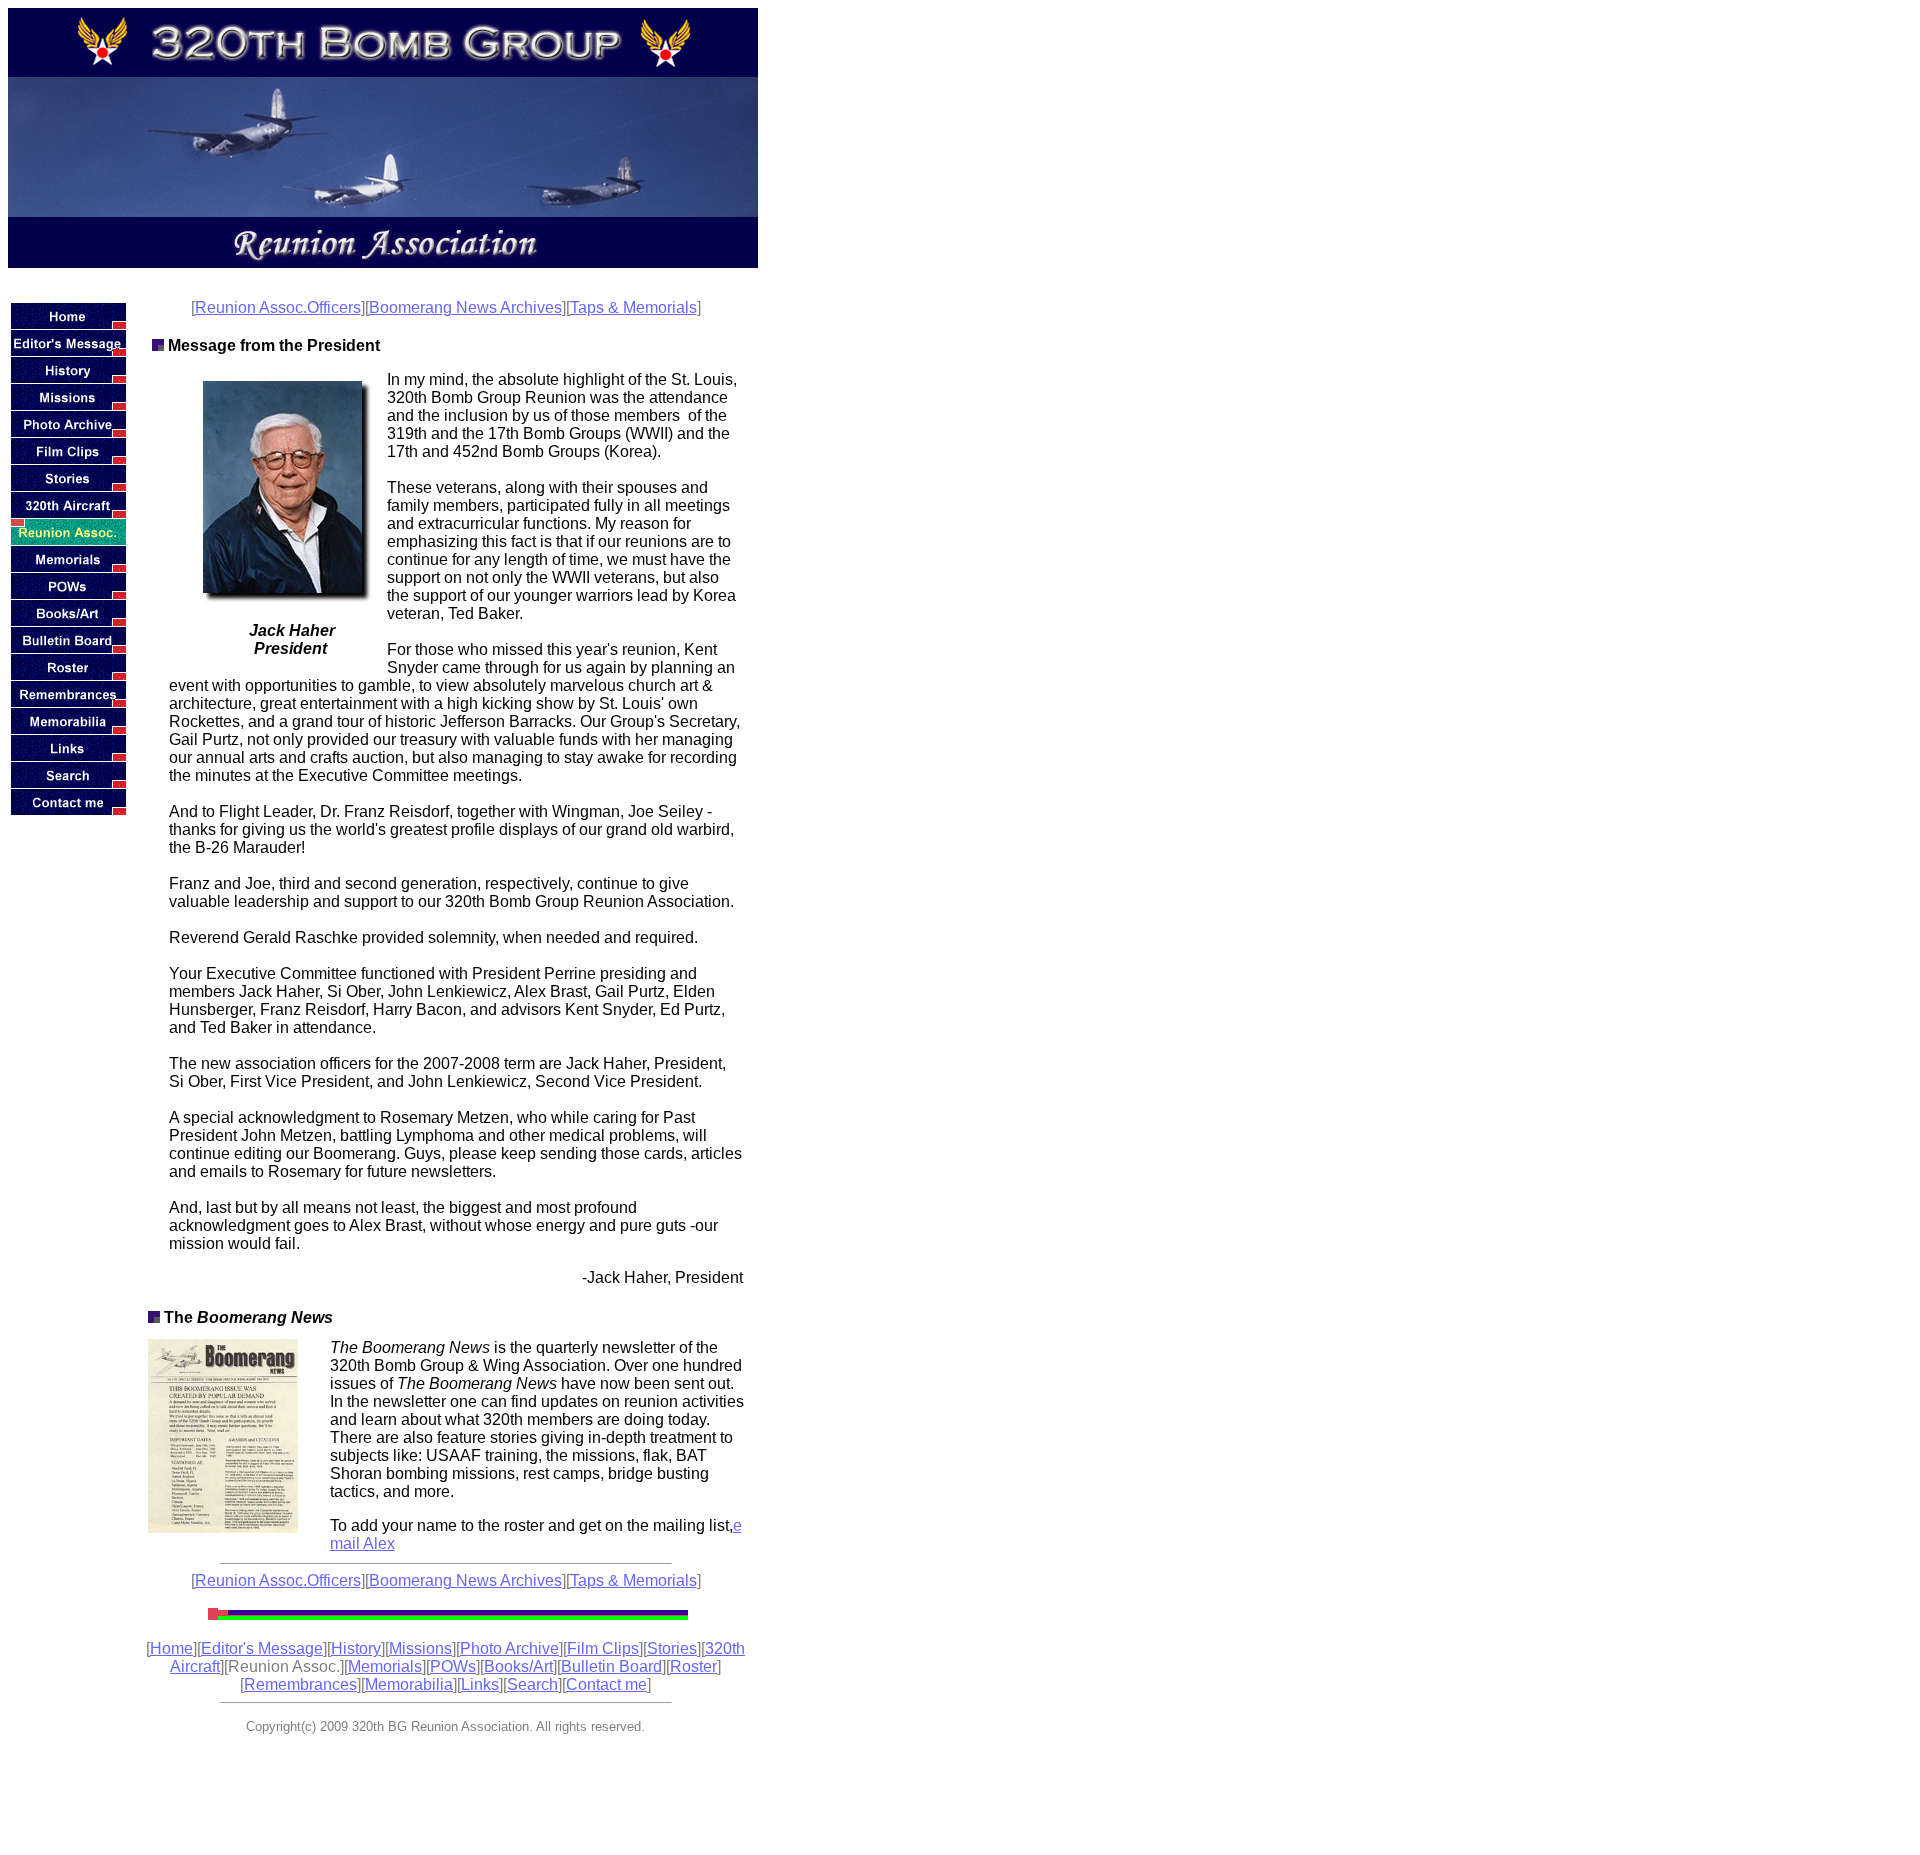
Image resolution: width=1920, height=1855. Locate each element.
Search (532, 1684)
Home (171, 1648)
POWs (453, 1666)
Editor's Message (262, 1648)
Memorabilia (409, 1684)
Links (480, 1684)
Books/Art (518, 1666)
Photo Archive (509, 1648)
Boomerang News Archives (465, 307)
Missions (420, 1648)
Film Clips (603, 1648)
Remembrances (300, 1684)
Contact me (606, 1684)
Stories (672, 1648)
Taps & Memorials (633, 307)
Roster (693, 1666)
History (356, 1648)
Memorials (385, 1666)
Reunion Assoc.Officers (278, 307)
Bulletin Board (611, 1666)
